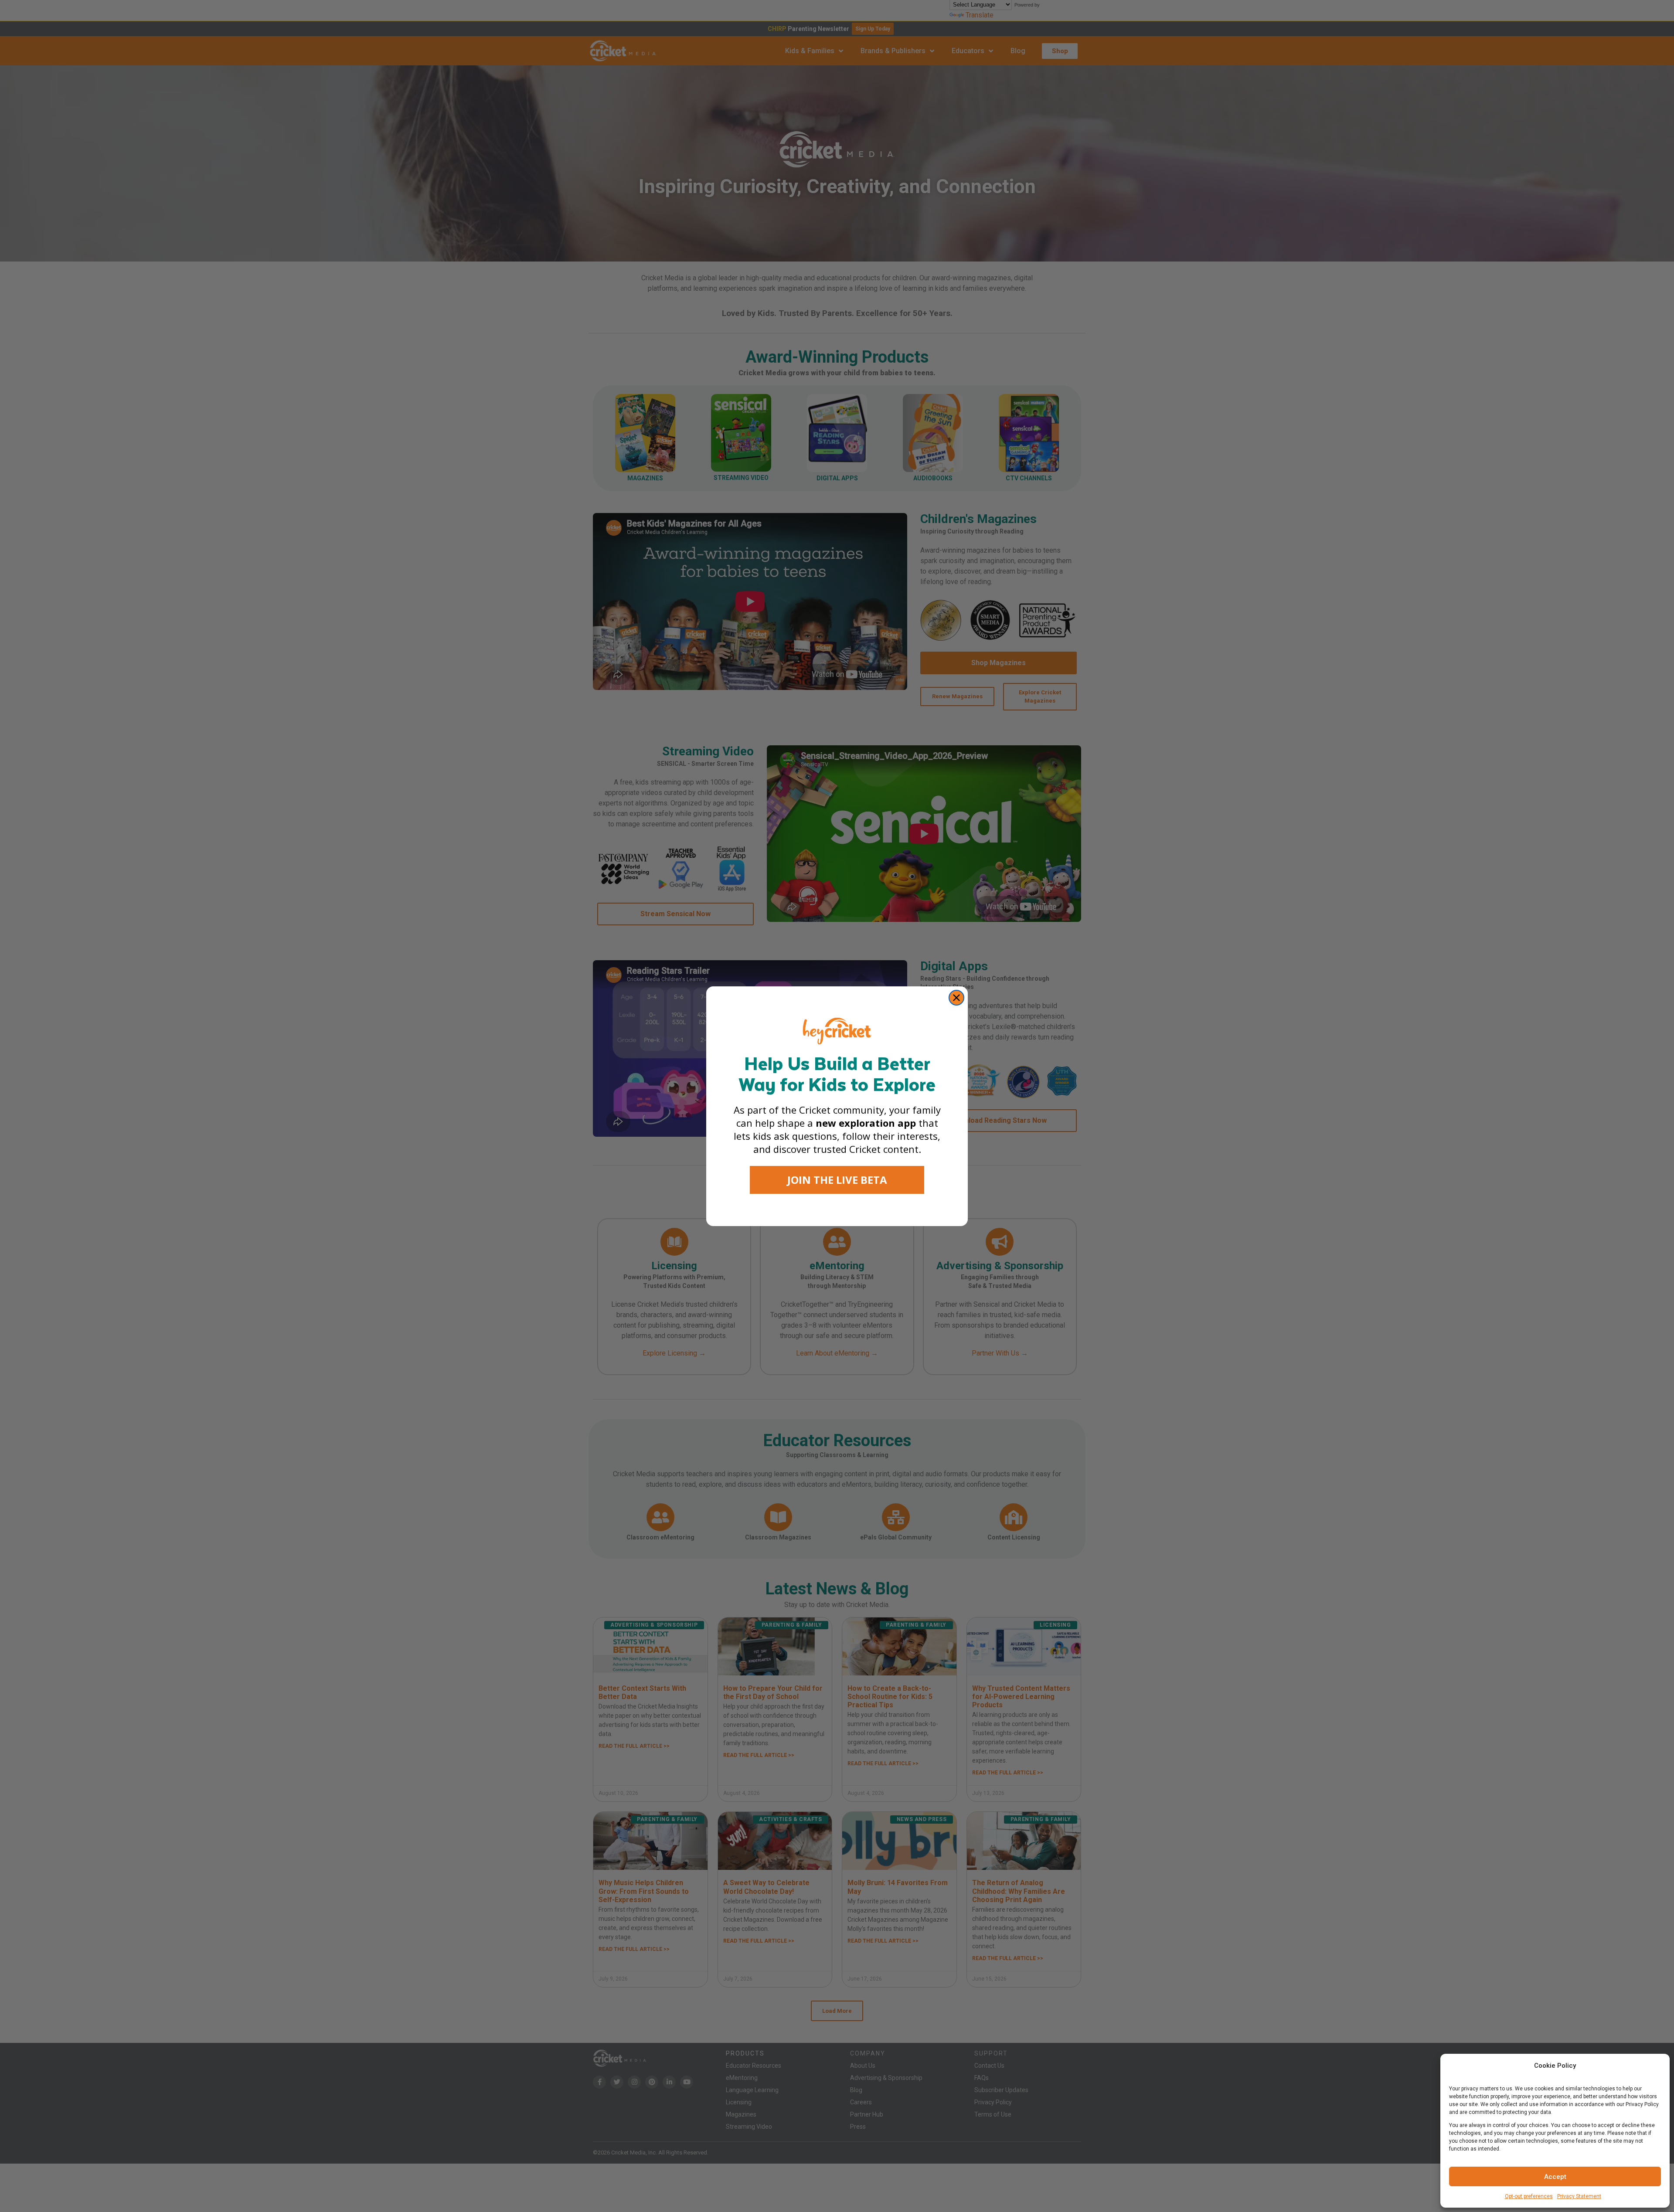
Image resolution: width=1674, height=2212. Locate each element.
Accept (1555, 2177)
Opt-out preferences (1529, 2196)
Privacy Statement (1579, 2196)
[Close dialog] (956, 998)
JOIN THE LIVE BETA (837, 1180)
